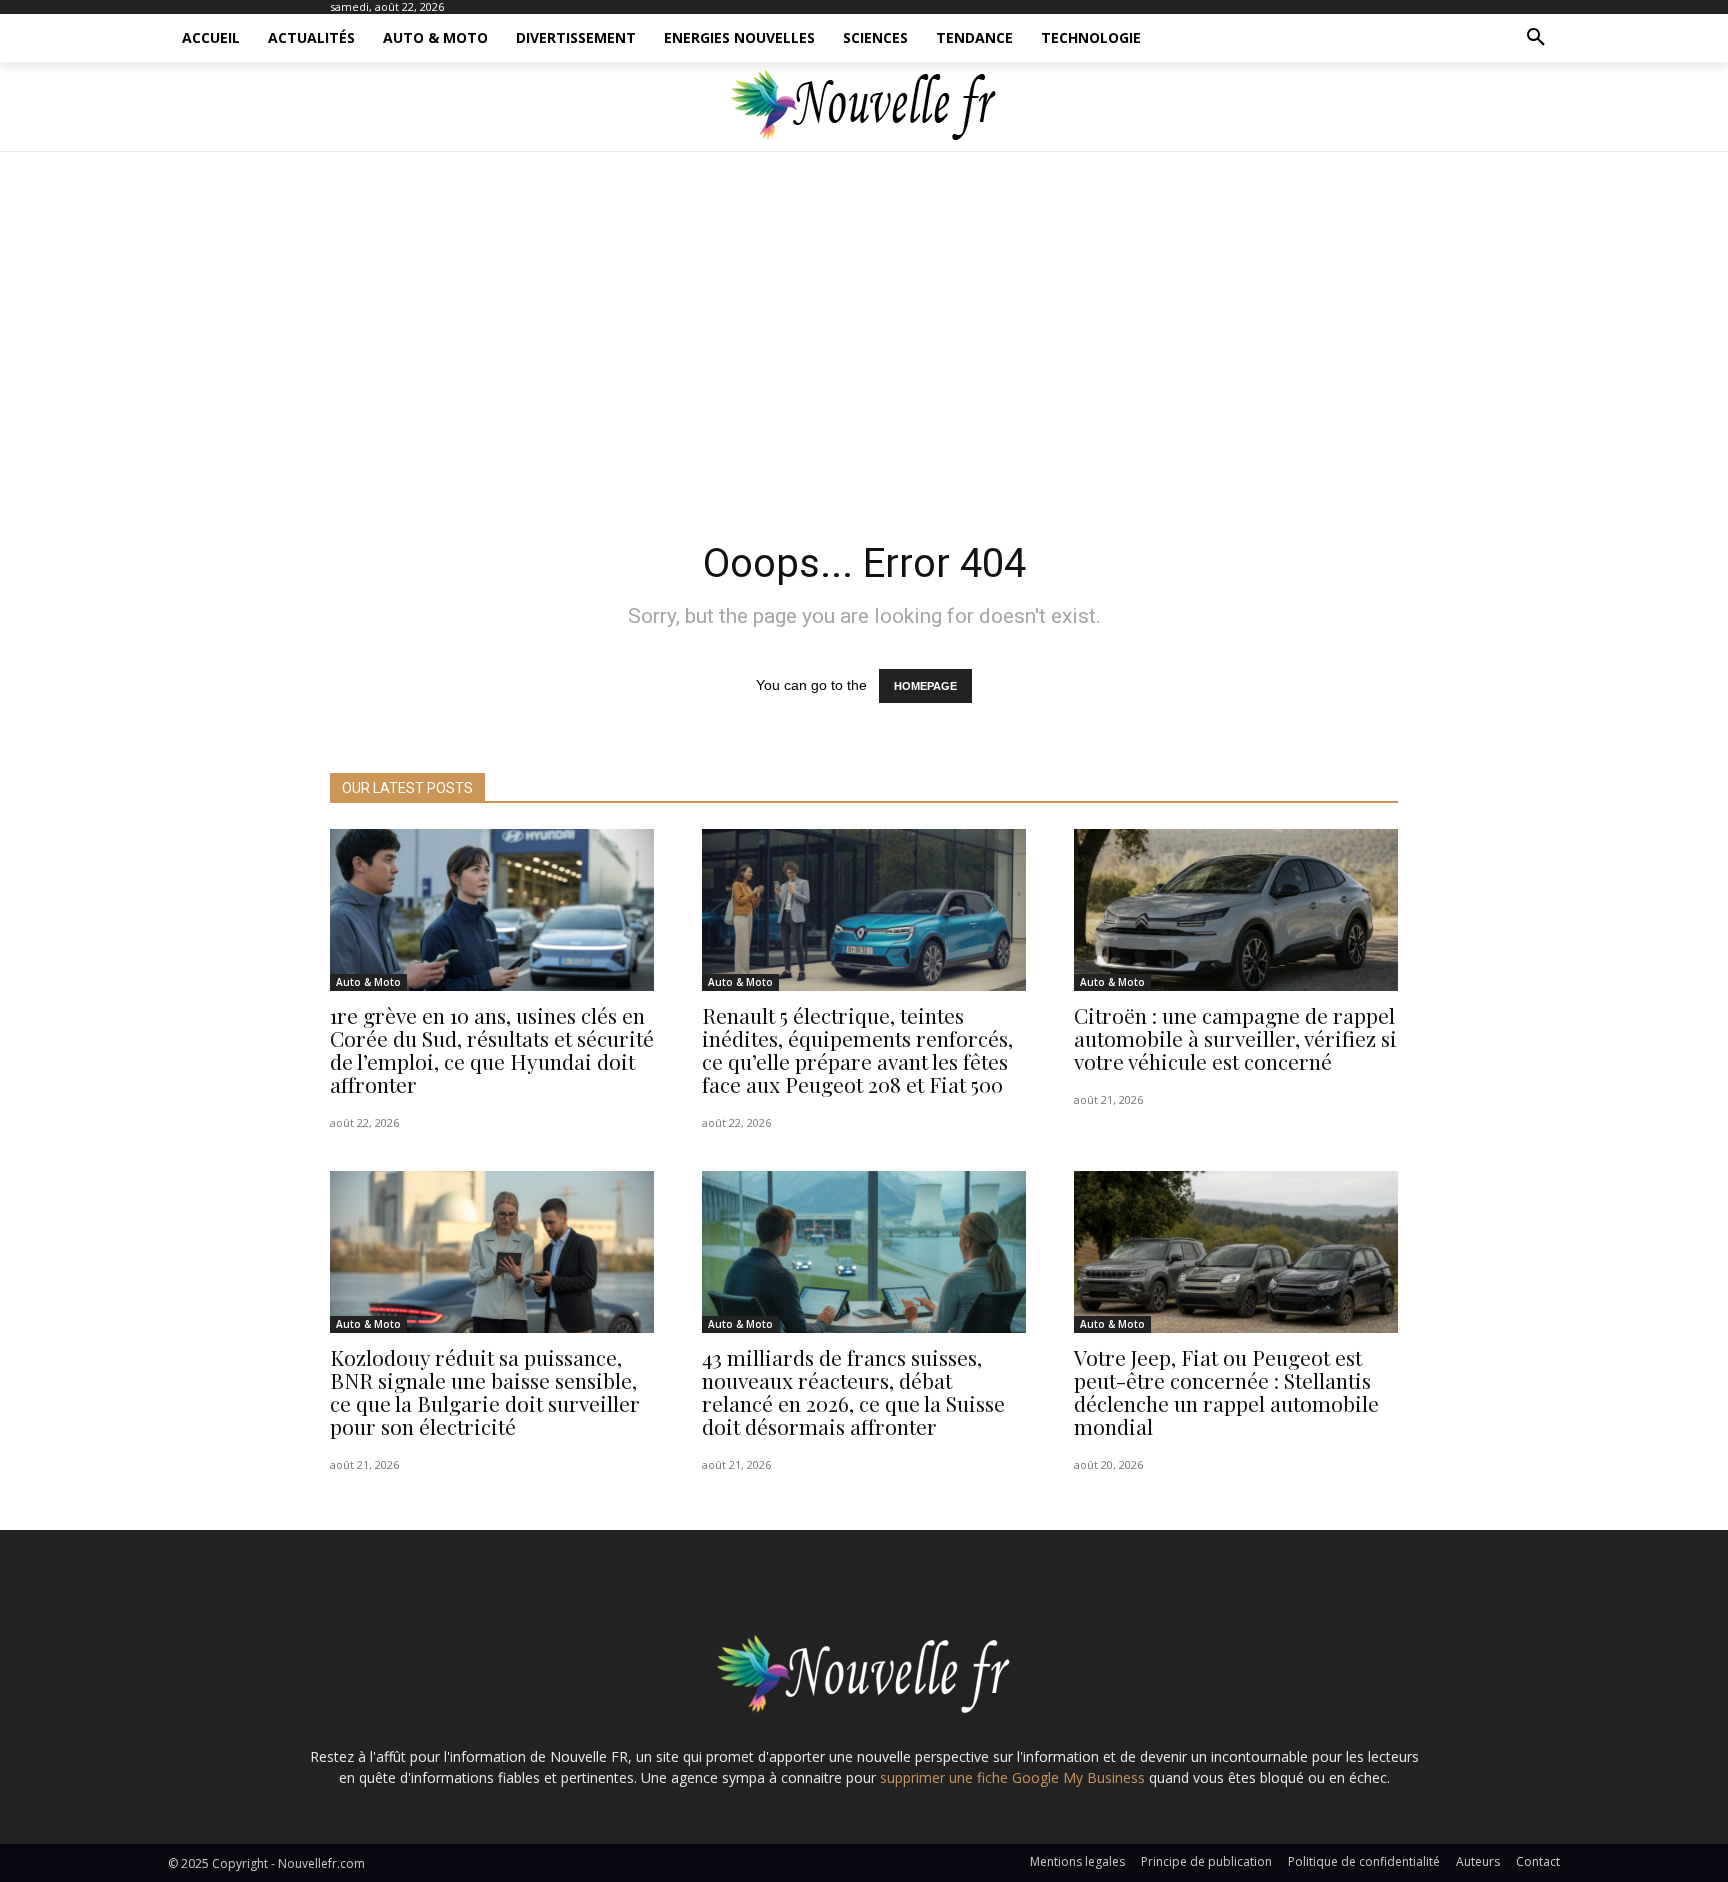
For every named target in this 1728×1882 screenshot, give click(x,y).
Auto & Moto (368, 982)
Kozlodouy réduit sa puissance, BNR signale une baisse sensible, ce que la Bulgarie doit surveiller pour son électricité (485, 1391)
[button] (1536, 38)
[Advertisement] (864, 340)
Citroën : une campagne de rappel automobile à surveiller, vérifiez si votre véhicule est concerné (1235, 1038)
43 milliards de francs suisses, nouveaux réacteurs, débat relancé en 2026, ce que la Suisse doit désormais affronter (853, 1391)
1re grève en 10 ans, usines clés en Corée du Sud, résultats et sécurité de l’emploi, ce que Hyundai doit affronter (492, 1049)
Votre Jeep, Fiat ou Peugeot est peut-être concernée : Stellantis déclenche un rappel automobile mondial (1226, 1391)
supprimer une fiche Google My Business (1012, 1777)
